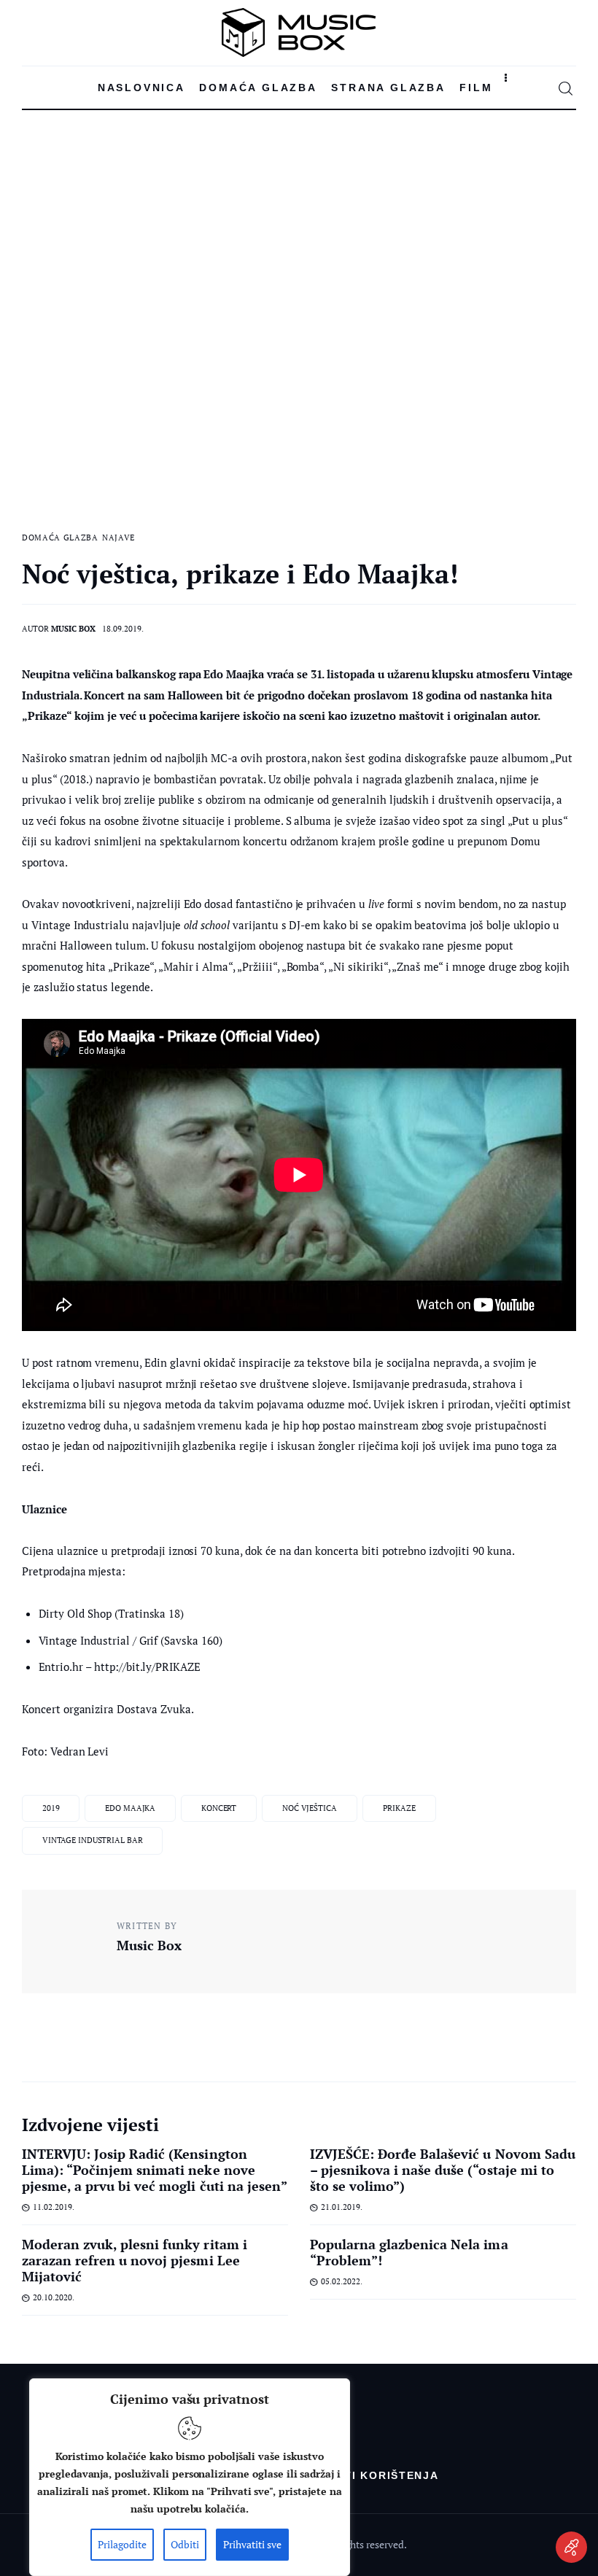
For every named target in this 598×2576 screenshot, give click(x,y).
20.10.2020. (54, 2297)
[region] (190, 2477)
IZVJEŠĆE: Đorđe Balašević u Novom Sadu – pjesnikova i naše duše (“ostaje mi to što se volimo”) (443, 2170)
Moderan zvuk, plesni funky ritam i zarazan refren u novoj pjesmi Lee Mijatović (135, 2260)
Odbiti (185, 2544)
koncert (219, 1808)
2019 (51, 1808)
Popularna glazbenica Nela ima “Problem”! (409, 2252)
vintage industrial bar (93, 1840)
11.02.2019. (54, 2207)
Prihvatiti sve (252, 2544)
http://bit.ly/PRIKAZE (147, 1667)
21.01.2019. (342, 2207)
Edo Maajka (130, 1808)
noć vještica (310, 1808)
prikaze (399, 1808)
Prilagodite (122, 2544)
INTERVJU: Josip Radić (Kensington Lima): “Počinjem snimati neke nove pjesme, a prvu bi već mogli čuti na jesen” (155, 2170)
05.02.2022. (342, 2281)
